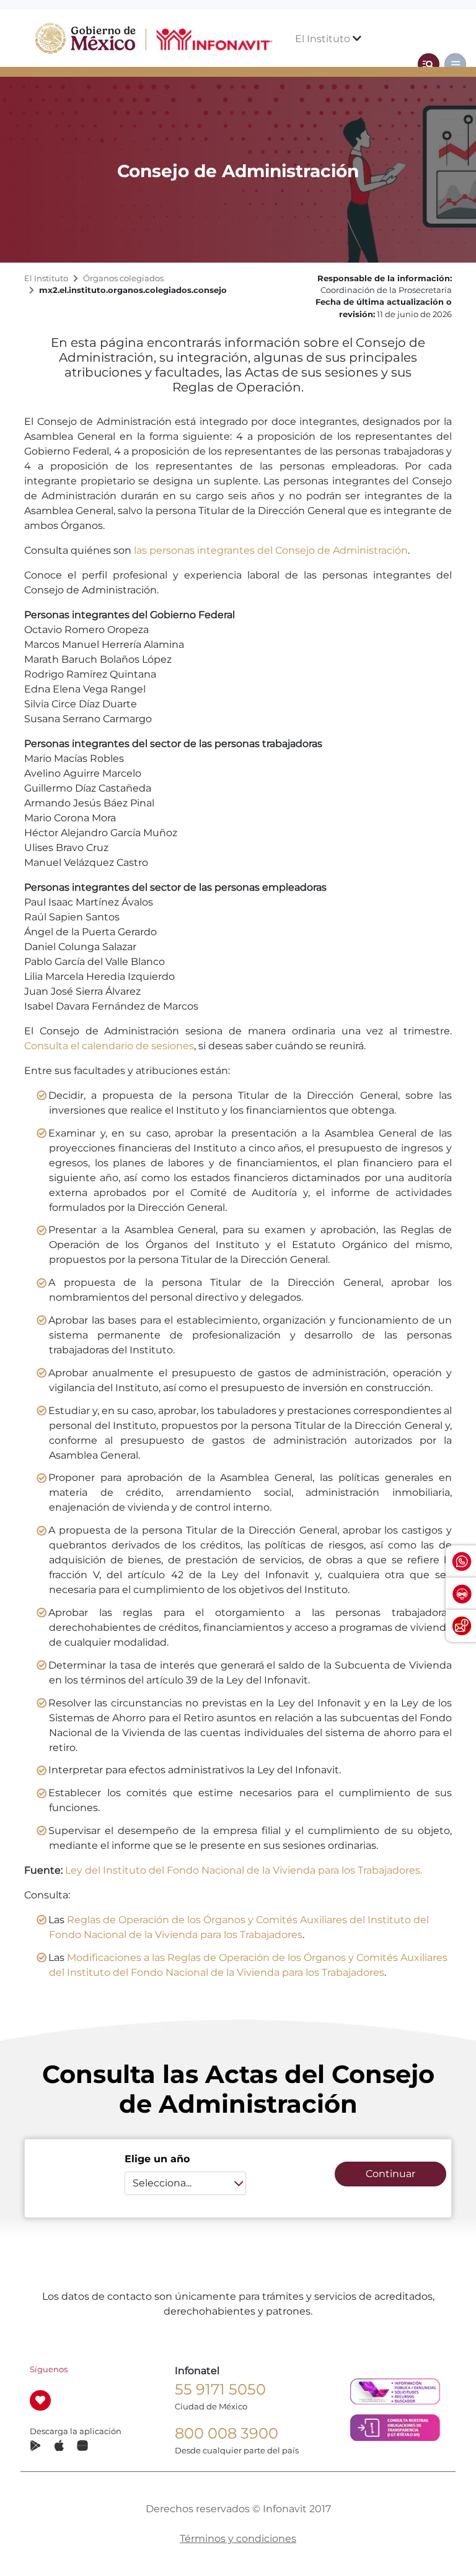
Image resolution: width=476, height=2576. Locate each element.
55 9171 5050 (220, 2389)
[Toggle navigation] (429, 64)
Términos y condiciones (238, 2539)
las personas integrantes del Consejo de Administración (271, 550)
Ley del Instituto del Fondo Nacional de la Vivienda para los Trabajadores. (244, 1870)
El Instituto (324, 39)
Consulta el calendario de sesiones (109, 1046)
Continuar (390, 2174)
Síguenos (49, 2369)
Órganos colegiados (123, 278)
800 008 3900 (227, 2433)
